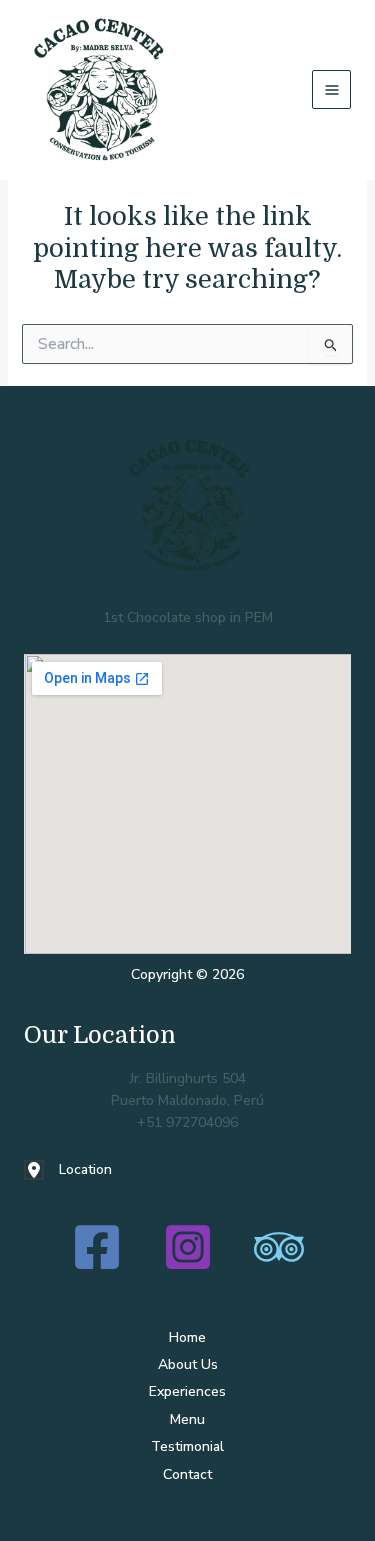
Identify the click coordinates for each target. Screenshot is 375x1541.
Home (187, 1337)
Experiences (187, 1391)
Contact (187, 1474)
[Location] (68, 1170)
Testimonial (187, 1446)
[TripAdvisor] (279, 1247)
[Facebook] (97, 1247)
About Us (188, 1364)
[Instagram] (188, 1247)
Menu (187, 1419)
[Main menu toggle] (331, 89)
